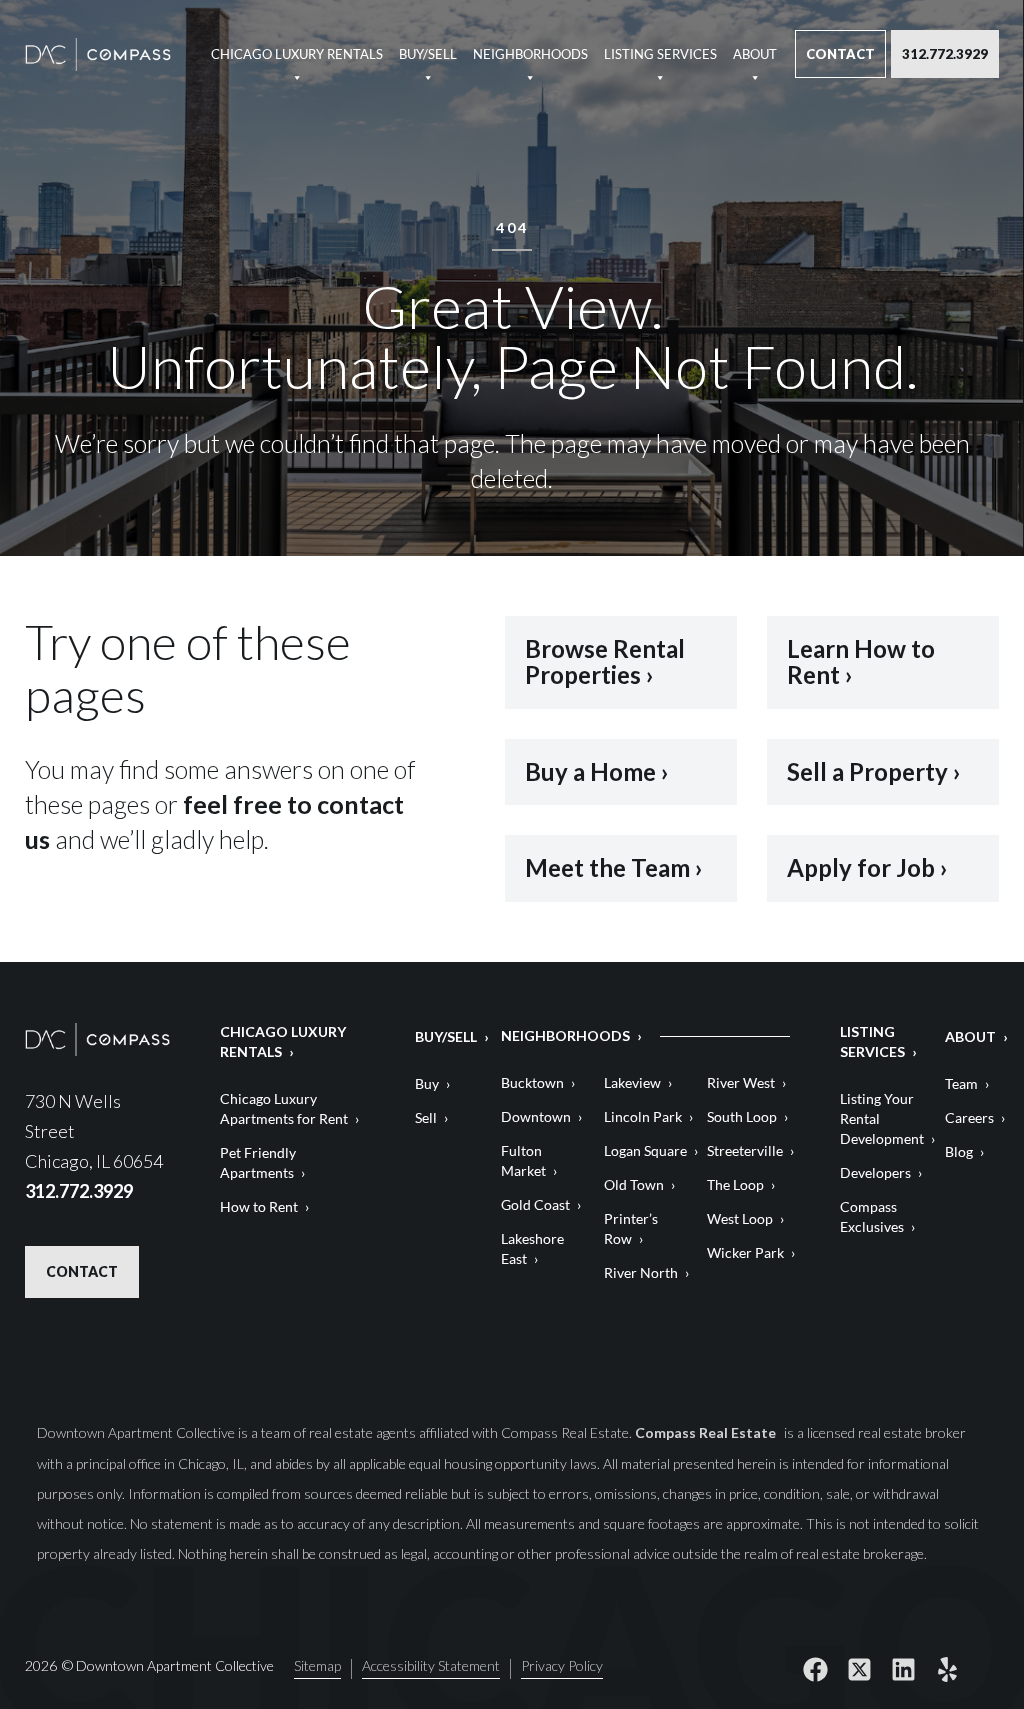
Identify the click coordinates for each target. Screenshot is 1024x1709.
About (755, 54)
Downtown (536, 1116)
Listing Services (660, 54)
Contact (840, 54)
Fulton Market (523, 1160)
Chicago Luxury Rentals (297, 54)
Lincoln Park (643, 1116)
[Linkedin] (903, 1669)
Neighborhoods (530, 54)
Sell (426, 1117)
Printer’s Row (631, 1228)
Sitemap (317, 1666)
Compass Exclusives (872, 1216)
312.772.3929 (945, 54)
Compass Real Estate (707, 1432)
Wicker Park (745, 1252)
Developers (875, 1172)
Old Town (634, 1184)
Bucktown (532, 1082)
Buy (427, 1083)
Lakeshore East (532, 1248)
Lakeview (632, 1082)
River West (741, 1082)
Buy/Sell (428, 54)
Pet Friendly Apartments (258, 1162)
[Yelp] (947, 1669)
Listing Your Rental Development (882, 1118)
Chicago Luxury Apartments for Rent (284, 1108)
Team (961, 1083)
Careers (969, 1117)
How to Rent (259, 1206)
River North (641, 1272)
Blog (959, 1151)
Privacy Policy (562, 1666)
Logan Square (645, 1150)
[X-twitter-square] (859, 1669)
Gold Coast (535, 1204)
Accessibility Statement (431, 1666)
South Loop (742, 1116)
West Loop (740, 1218)
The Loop (735, 1184)
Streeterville (745, 1150)
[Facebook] (815, 1669)
